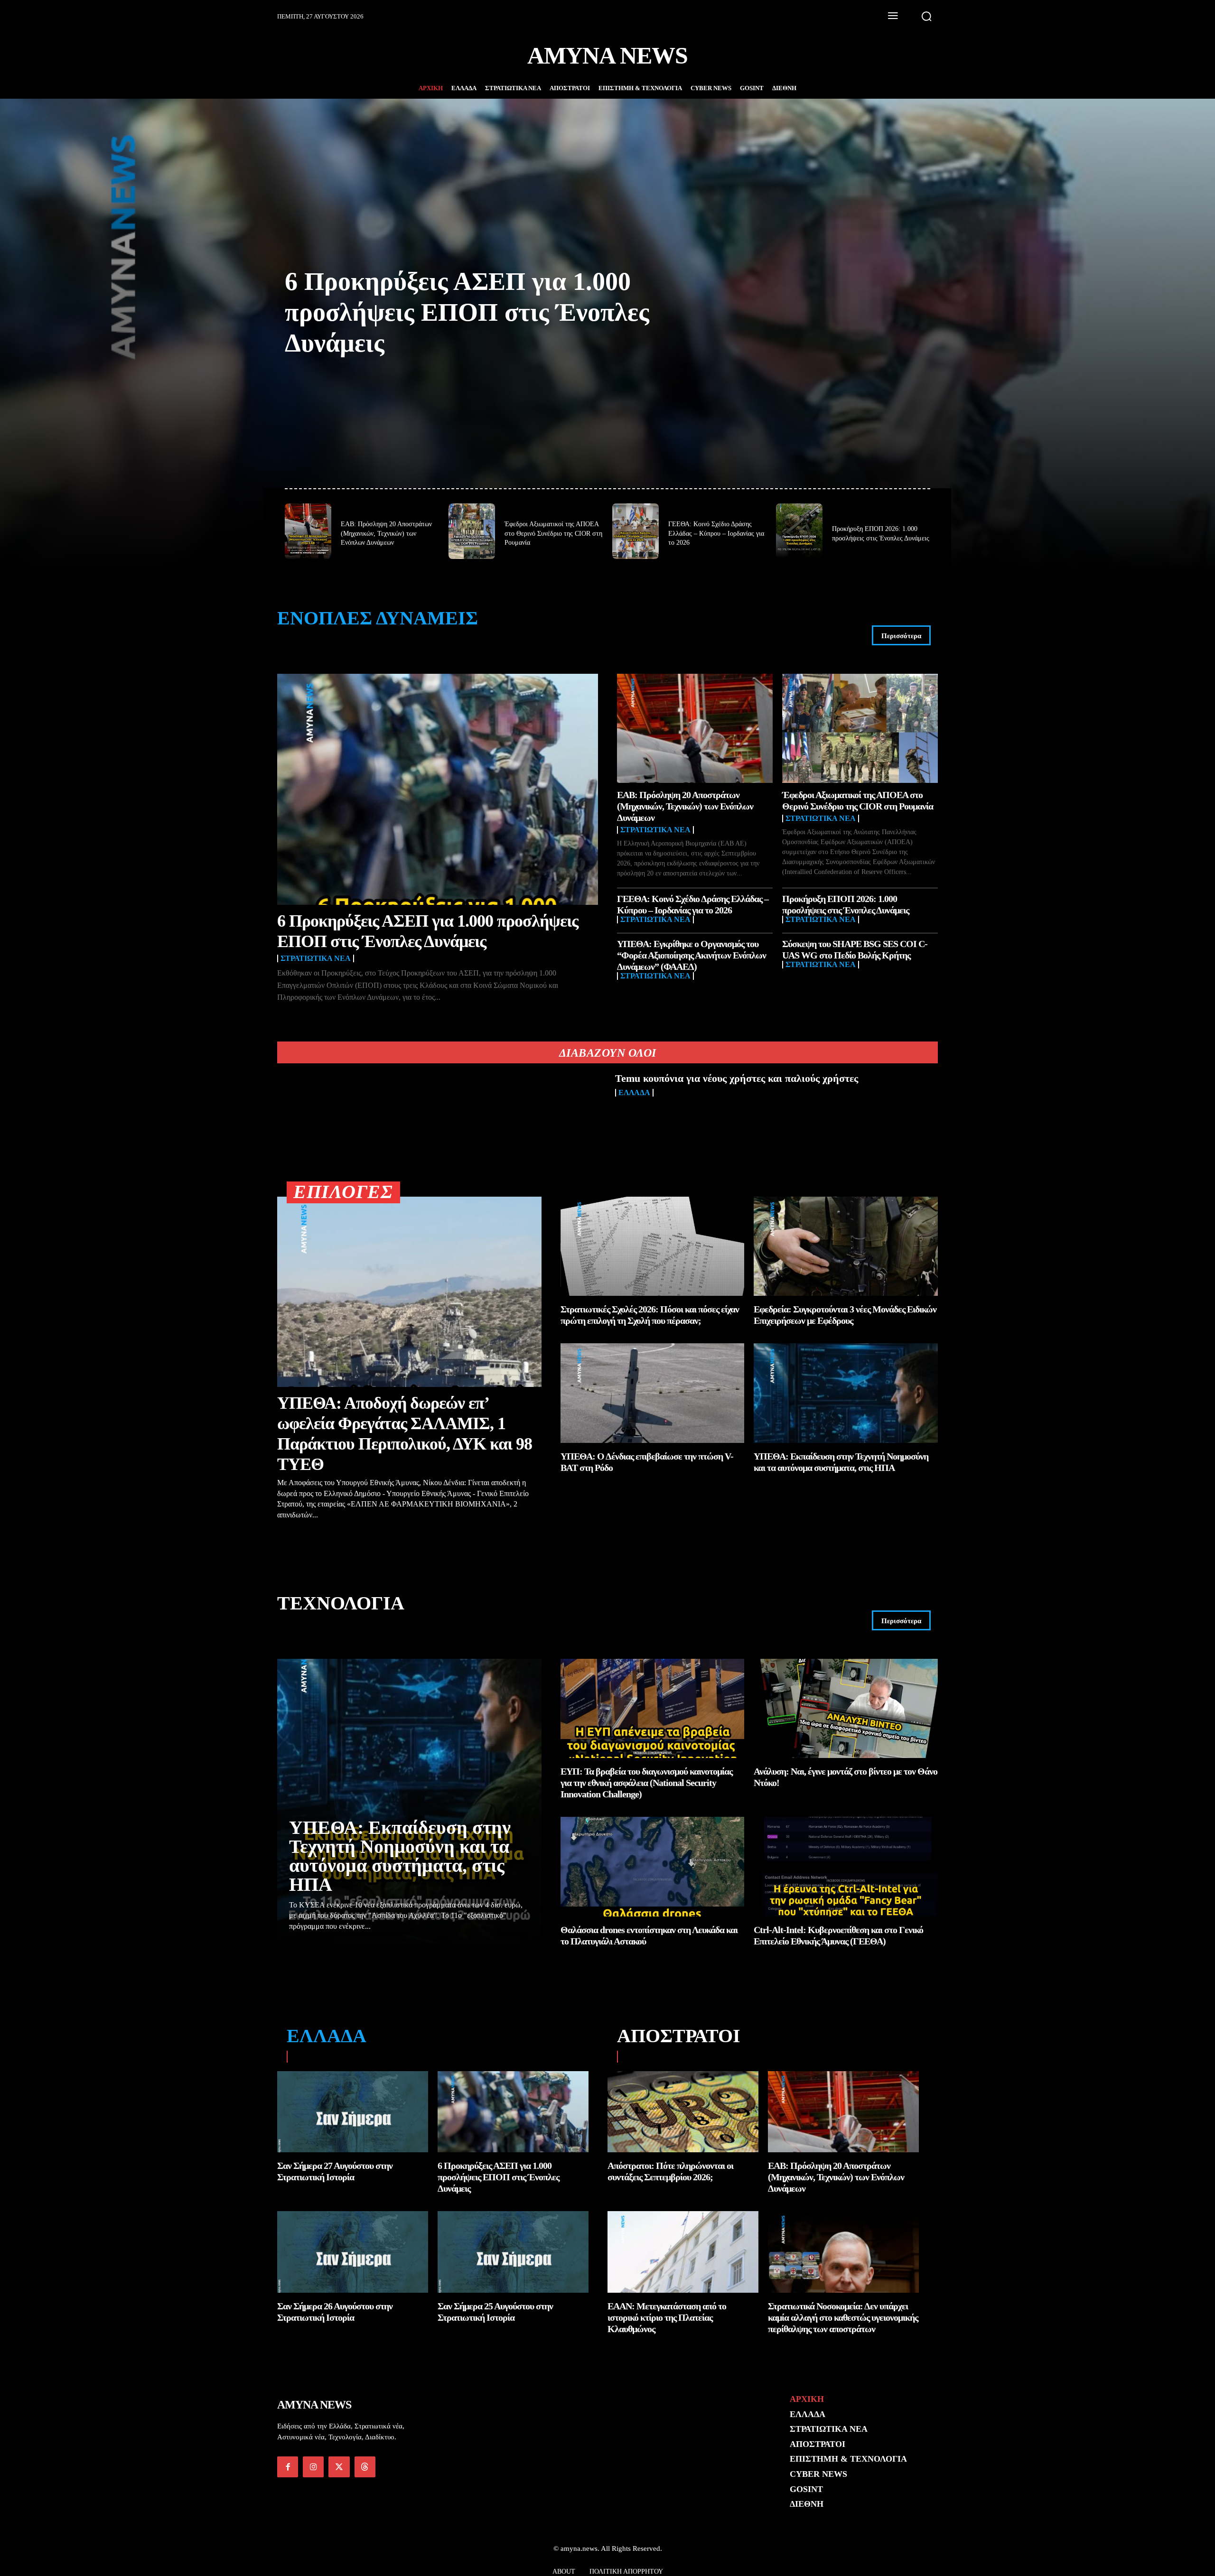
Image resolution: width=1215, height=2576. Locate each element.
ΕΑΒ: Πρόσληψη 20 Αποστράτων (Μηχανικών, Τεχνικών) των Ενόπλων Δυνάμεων (386, 533)
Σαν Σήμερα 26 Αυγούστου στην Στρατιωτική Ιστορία (335, 2312)
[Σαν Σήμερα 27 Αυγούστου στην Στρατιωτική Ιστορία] (353, 2112)
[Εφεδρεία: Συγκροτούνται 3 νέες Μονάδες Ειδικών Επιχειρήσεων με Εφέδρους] (846, 1246)
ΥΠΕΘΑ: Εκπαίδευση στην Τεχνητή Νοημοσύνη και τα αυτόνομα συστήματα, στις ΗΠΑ (400, 1856)
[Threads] (365, 2467)
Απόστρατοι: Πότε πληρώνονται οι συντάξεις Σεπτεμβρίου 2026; (670, 2171)
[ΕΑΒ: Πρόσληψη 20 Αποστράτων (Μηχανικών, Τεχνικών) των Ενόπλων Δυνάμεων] (308, 531)
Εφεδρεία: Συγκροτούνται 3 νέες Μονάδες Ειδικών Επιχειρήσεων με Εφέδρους (845, 1315)
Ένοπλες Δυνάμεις (378, 618)
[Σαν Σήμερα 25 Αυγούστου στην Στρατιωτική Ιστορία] (513, 2252)
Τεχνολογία (341, 1603)
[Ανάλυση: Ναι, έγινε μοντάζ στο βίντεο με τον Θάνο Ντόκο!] (846, 1708)
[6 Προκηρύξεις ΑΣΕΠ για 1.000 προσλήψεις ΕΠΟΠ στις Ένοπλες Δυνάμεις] (438, 789)
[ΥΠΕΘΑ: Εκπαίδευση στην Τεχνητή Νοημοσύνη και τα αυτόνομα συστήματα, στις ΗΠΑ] (846, 1393)
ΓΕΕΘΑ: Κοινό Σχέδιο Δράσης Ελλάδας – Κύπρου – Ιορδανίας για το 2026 (716, 533)
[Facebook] (288, 2467)
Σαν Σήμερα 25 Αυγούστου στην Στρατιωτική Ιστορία (495, 2312)
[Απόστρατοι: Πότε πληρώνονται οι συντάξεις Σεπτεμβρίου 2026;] (683, 2112)
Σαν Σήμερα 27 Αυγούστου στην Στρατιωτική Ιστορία (335, 2171)
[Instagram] (313, 2467)
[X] (339, 2467)
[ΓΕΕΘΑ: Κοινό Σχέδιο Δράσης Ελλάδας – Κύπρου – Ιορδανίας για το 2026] (636, 531)
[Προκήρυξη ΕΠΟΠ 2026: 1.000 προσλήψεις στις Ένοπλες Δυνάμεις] (799, 531)
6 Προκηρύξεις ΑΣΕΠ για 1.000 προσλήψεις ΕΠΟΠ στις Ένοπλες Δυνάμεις (467, 312)
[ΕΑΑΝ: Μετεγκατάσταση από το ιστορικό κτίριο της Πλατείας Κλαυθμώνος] (683, 2252)
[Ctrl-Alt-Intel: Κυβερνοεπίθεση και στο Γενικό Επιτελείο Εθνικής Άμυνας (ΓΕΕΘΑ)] (846, 1866)
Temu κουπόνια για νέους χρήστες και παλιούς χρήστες (737, 1078)
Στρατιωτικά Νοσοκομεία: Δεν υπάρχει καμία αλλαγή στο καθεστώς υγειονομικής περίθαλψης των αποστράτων (843, 2317)
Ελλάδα (634, 1093)
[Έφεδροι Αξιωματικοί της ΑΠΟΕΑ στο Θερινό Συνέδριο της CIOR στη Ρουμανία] (472, 531)
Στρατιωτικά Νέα (316, 958)
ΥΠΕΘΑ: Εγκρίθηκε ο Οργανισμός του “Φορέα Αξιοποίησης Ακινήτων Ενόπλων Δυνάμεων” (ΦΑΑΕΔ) (692, 955)
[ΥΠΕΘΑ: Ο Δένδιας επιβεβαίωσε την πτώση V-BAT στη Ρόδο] (653, 1393)
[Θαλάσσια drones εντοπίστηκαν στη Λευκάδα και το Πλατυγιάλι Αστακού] (653, 1866)
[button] (926, 16)
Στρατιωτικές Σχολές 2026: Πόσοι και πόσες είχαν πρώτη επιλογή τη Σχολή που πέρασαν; (650, 1315)
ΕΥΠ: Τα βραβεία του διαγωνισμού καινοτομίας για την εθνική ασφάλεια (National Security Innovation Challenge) (646, 1783)
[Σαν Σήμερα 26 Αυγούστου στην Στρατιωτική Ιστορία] (353, 2252)
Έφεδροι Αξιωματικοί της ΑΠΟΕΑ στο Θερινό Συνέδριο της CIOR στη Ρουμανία (553, 533)
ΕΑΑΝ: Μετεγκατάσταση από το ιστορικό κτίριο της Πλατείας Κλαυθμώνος (667, 2317)
